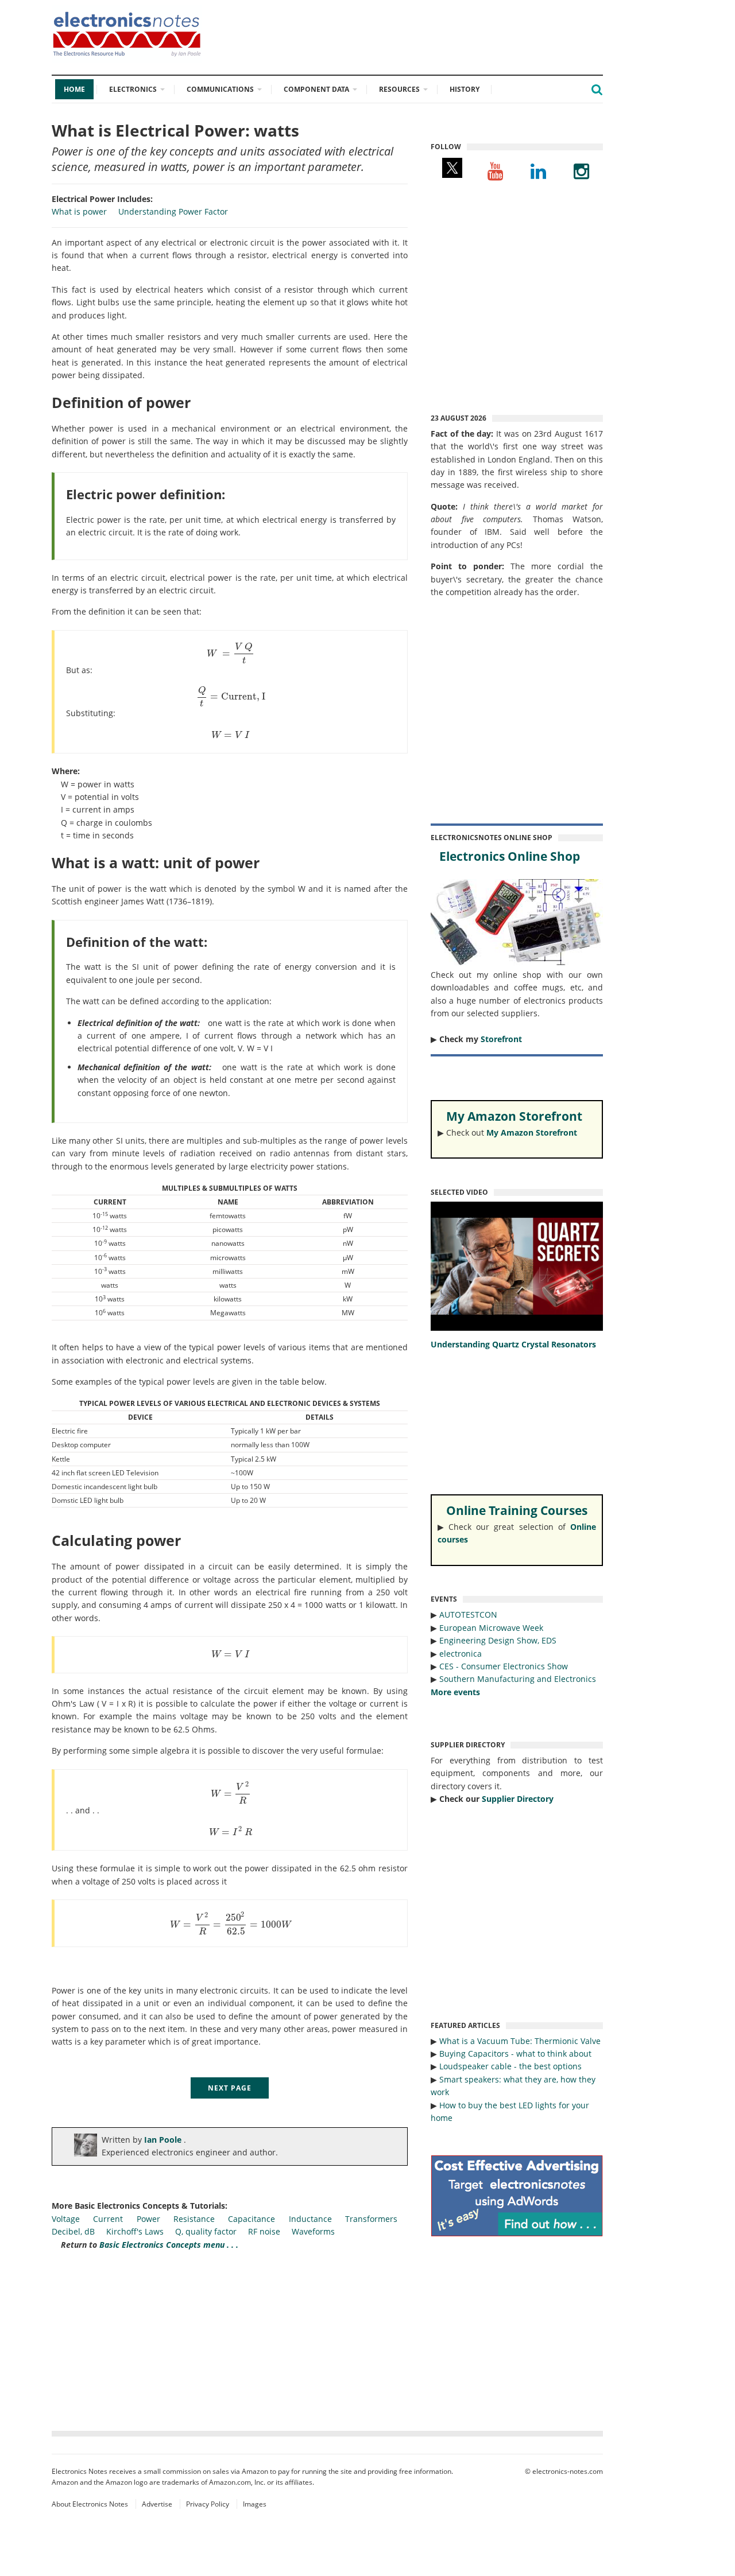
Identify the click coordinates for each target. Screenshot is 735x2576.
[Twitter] (452, 171)
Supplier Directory (518, 1799)
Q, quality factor (206, 2231)
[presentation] (231, 653)
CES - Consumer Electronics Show (504, 1666)
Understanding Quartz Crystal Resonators (513, 1344)
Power (148, 2219)
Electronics (133, 89)
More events (455, 1692)
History (465, 89)
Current (108, 2219)
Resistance (194, 2219)
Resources (399, 89)
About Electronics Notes (90, 2504)
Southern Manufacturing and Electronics (518, 1679)
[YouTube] (495, 171)
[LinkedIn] (538, 171)
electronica (461, 1654)
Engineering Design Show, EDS (498, 1640)
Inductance (310, 2219)
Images (255, 2504)
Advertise (157, 2504)
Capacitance (252, 2219)
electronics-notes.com (568, 2471)
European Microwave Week (491, 1628)
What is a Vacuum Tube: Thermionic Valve (520, 2041)
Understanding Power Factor (173, 211)
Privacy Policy (208, 2504)
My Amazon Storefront (532, 1132)
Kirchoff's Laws (135, 2231)
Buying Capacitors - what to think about (515, 2054)
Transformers (371, 2219)
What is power (79, 211)
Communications (220, 89)
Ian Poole (164, 2140)
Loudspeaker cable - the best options (510, 2066)
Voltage (66, 2219)
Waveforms (313, 2231)
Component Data (316, 89)
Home (74, 89)
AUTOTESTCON (468, 1615)
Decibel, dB (73, 2231)
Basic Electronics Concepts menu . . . (169, 2245)
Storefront (501, 1039)
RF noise (264, 2231)
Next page (230, 2088)
